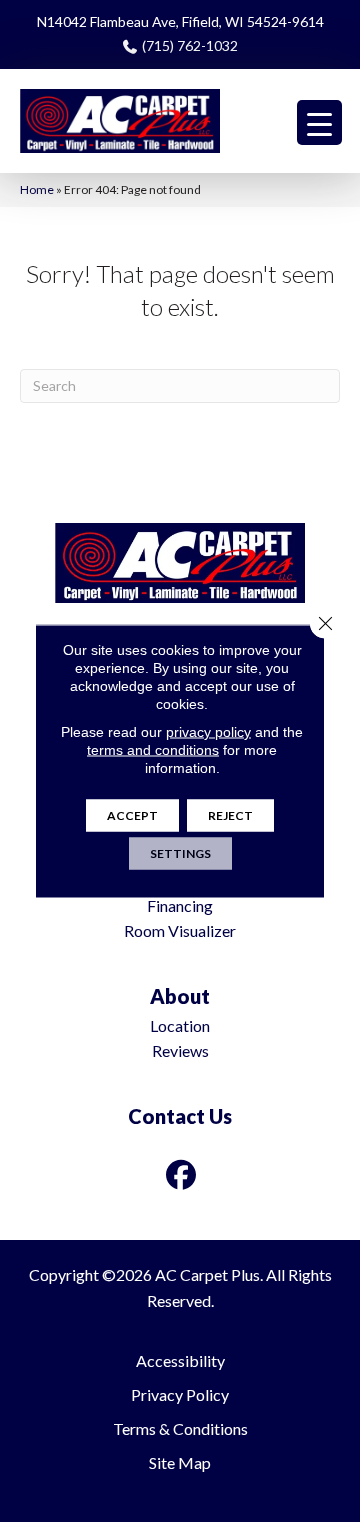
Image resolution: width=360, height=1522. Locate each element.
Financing (180, 905)
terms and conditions (153, 750)
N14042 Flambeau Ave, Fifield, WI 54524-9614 (180, 21)
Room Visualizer (180, 930)
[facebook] (182, 1174)
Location (180, 1025)
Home (37, 189)
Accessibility (180, 1360)
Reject (230, 815)
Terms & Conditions (180, 1428)
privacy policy (208, 732)
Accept (132, 815)
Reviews (180, 1050)
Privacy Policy (180, 1394)
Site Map (180, 1462)
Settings (180, 853)
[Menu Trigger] (319, 122)
